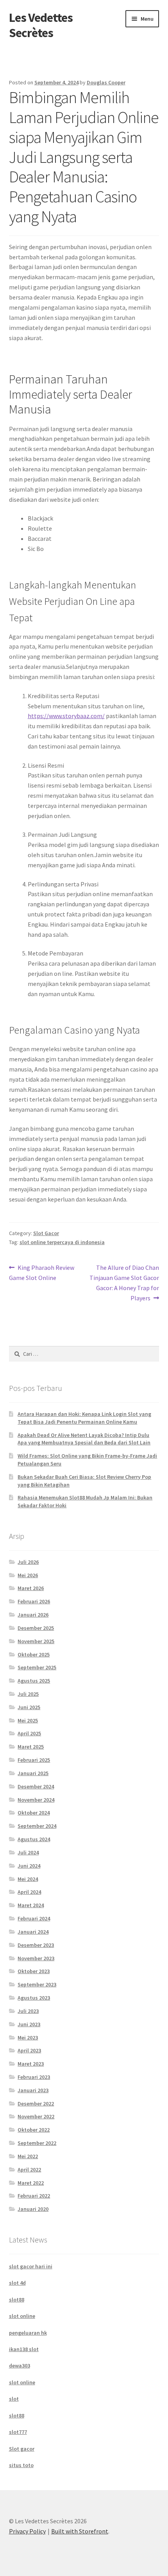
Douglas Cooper (106, 82)
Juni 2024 (29, 1866)
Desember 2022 (36, 2104)
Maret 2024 (31, 1905)
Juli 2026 (28, 1562)
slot (14, 2399)
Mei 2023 (28, 2038)
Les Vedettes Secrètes (41, 25)
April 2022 (29, 2170)
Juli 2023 (28, 2011)
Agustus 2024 (34, 1839)
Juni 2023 (29, 2024)
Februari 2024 (34, 1918)
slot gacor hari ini (31, 2266)
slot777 (18, 2432)
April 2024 (29, 1892)
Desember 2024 (36, 1786)
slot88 (17, 2300)
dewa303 (20, 2366)
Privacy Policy (27, 2531)
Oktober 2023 (34, 1971)
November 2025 (36, 1641)
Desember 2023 (36, 1945)
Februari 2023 (34, 2077)
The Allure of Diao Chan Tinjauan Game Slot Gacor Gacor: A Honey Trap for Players (124, 1283)
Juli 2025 (28, 1694)
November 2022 (36, 2116)
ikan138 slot (24, 2349)
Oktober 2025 (34, 1654)
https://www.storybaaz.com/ (66, 716)
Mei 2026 (28, 1575)
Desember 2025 (36, 1628)
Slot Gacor (46, 1233)
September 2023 (37, 1984)
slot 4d (17, 2283)
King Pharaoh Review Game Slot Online (42, 1272)
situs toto (21, 2465)
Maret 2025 (31, 1747)
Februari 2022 (34, 2196)
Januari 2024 (33, 1932)
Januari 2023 (33, 2090)
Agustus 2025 (34, 1681)
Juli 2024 (28, 1852)
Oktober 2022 (34, 2130)
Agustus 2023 (34, 1998)
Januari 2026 (33, 1615)
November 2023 (36, 1958)
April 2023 (29, 2050)
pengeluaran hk (28, 2333)
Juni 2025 (29, 1707)
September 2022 (37, 2143)
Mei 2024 (28, 1879)
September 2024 (37, 1826)
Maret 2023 (31, 2064)
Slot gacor (22, 2449)
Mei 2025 (28, 1720)
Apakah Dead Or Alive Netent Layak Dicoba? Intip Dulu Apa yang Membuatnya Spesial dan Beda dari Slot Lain (84, 1439)
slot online (22, 2316)
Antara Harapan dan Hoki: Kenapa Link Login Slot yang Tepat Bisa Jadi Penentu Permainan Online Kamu (84, 1418)
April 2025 (29, 1733)
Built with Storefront (80, 2531)
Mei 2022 (28, 2156)
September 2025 (37, 1667)
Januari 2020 (33, 2209)
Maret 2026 (31, 1588)
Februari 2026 (34, 1601)
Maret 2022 (31, 2183)
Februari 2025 (34, 1760)
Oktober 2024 (34, 1813)
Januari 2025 (33, 1773)
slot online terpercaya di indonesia (62, 1242)
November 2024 (36, 1800)
